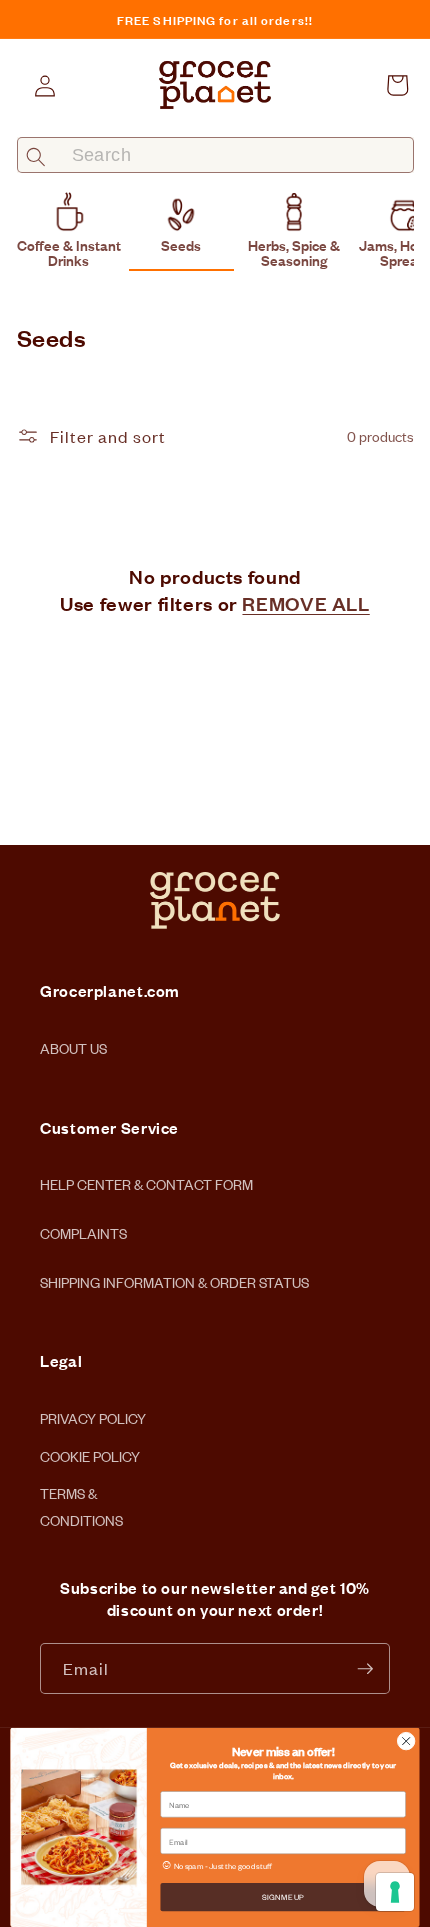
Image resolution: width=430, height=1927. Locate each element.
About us (73, 1047)
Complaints (83, 1232)
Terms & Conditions (81, 1488)
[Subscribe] (365, 1669)
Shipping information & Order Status (174, 1281)
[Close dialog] (406, 1741)
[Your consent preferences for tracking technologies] (395, 1892)
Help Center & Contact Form (146, 1183)
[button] (397, 85)
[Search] (36, 156)
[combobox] (215, 155)
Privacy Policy (93, 1413)
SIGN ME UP (282, 1896)
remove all (305, 603)
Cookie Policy (90, 1451)
